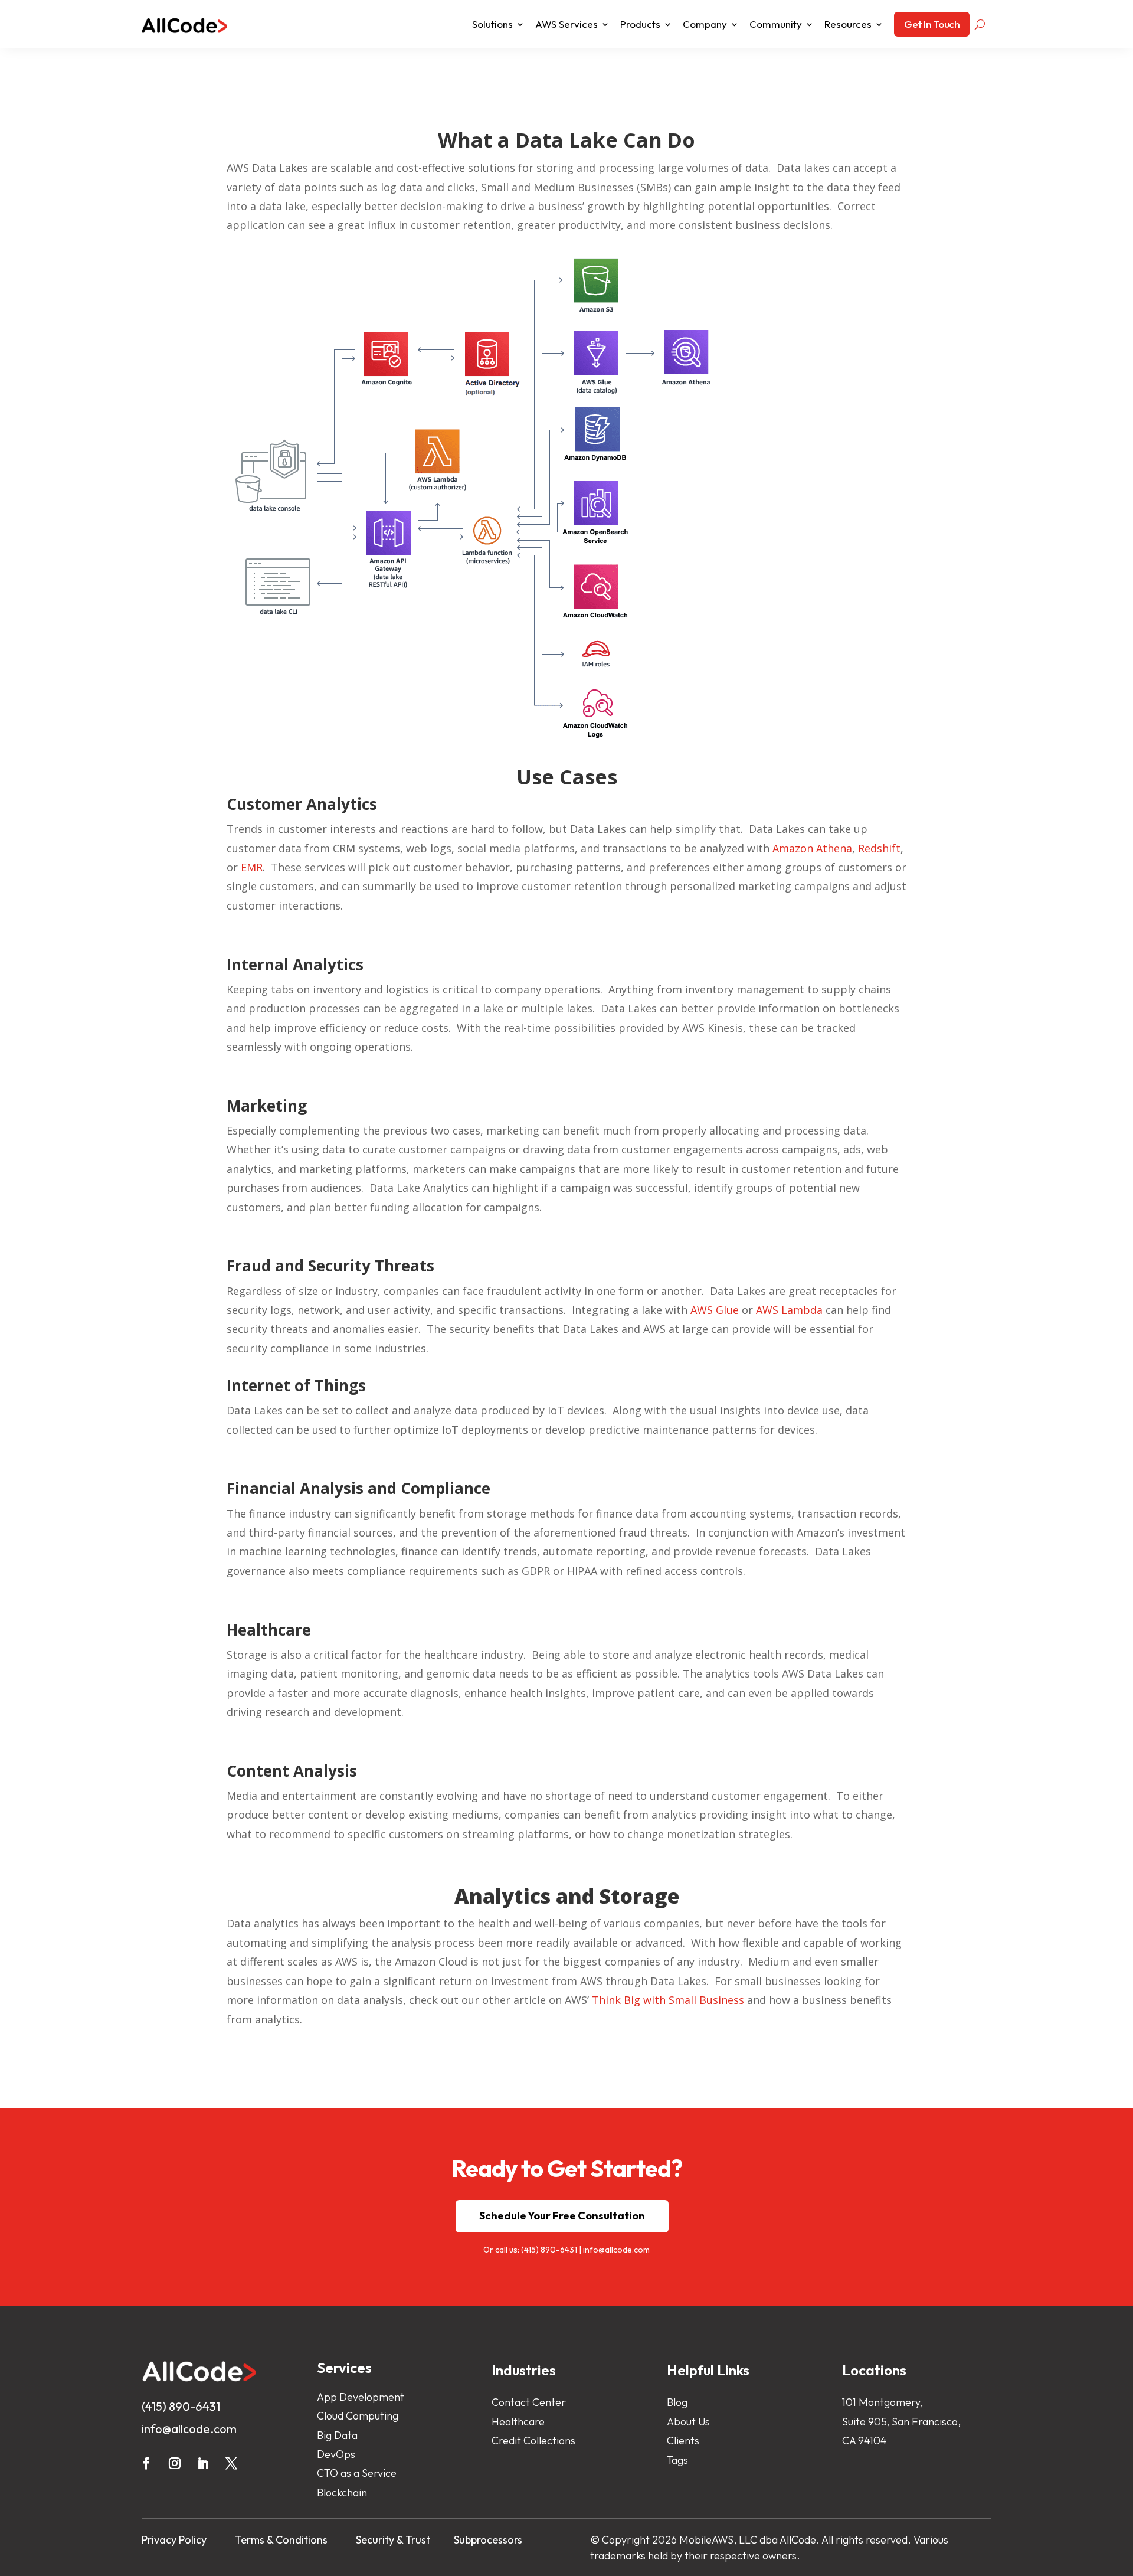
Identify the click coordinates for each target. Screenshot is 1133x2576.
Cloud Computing (358, 2416)
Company (705, 24)
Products (640, 24)
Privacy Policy (174, 2540)
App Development (361, 2397)
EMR (252, 867)
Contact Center (529, 2402)
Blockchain (342, 2492)
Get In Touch (932, 24)
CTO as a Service (357, 2473)
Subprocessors (488, 2540)
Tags (677, 2460)
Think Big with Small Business (668, 2000)
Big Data (337, 2435)
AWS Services (566, 24)
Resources (848, 24)
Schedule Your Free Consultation (562, 2216)
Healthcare (518, 2422)
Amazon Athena (812, 848)
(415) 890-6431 (549, 2250)
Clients (683, 2441)
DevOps (336, 2454)
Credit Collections (533, 2441)
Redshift (879, 848)
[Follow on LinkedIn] (203, 2463)
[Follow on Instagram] (175, 2463)
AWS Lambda (789, 1310)
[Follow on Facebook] (146, 2463)
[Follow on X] (231, 2463)
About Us (688, 2422)
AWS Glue (715, 1310)
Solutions (492, 24)
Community (776, 24)
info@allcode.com (616, 2250)
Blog (677, 2402)
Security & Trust (393, 2540)
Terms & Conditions (281, 2540)
